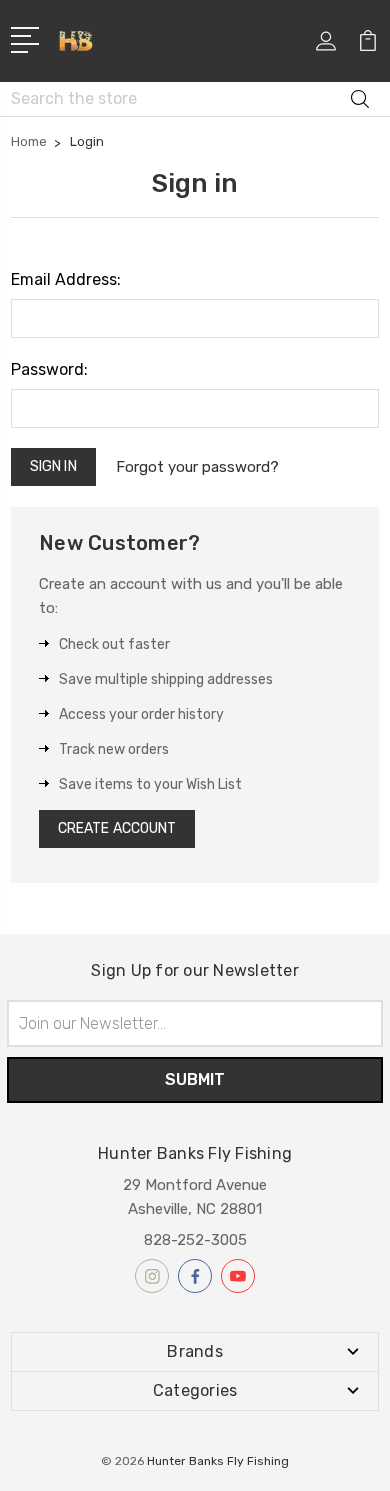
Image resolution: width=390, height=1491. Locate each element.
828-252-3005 (195, 1240)
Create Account (117, 828)
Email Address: (66, 279)
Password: (49, 369)
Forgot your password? (197, 467)
